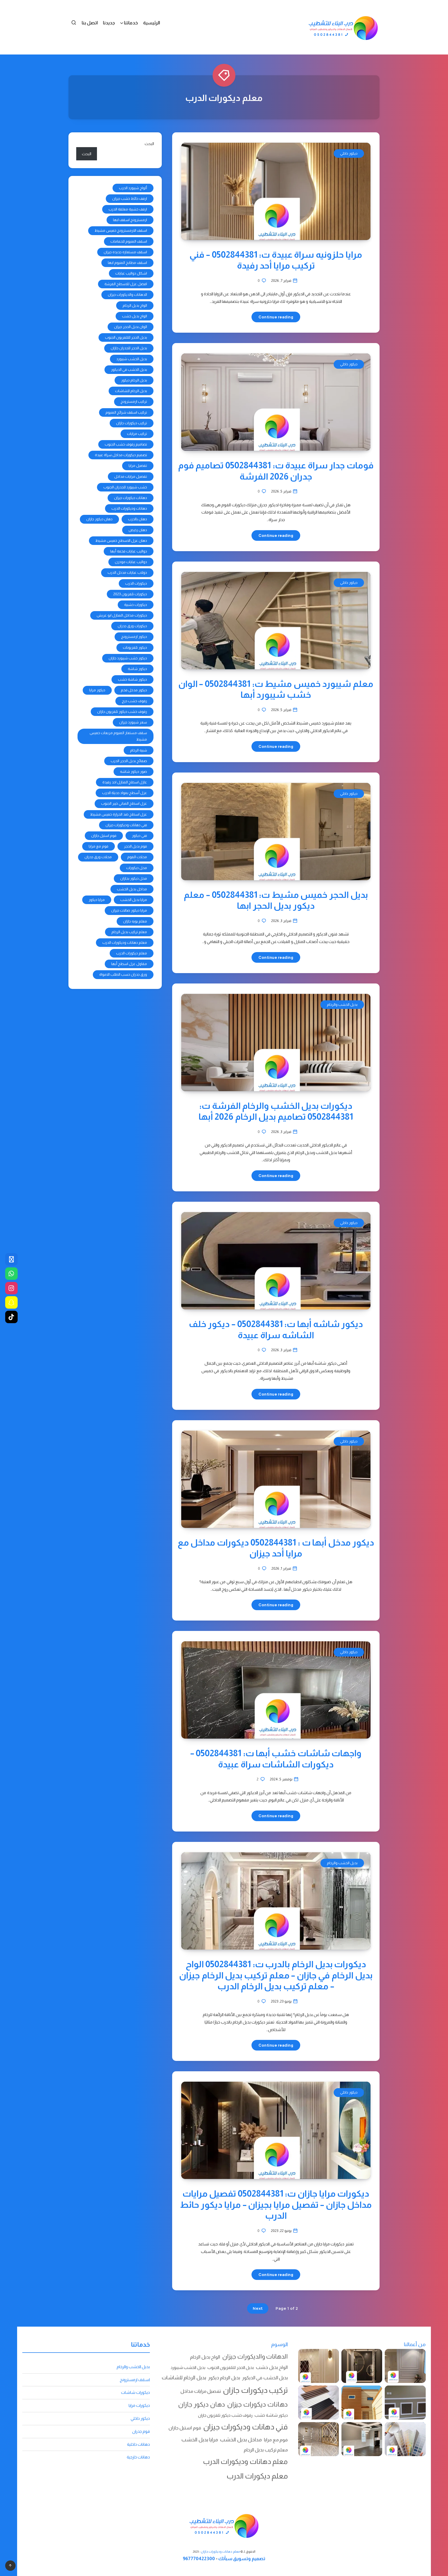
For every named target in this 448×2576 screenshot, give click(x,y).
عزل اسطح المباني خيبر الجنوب (124, 803)
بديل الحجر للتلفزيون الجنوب (126, 337)
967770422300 (199, 2559)
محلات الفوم (137, 857)
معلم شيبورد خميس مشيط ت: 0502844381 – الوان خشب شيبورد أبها (276, 689)
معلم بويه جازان (135, 921)
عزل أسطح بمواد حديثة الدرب (125, 793)
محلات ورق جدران (98, 857)
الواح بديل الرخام (135, 305)
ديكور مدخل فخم (134, 690)
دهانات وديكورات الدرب (129, 508)
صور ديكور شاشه (134, 771)
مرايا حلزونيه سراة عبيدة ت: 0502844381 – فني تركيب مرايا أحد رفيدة (276, 260)
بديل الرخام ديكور (134, 380)
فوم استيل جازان (104, 836)
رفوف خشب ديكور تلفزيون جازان (122, 712)
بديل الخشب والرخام (342, 1005)
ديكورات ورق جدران (132, 626)
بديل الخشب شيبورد (132, 359)
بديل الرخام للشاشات (131, 391)
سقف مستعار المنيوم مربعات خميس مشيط (118, 736)
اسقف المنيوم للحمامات (129, 241)
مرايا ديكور (97, 900)
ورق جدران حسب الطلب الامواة (123, 974)
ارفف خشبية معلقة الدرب (128, 209)
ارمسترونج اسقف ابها (130, 220)
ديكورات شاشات (135, 2392)
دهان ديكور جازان (99, 519)
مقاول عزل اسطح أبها (129, 964)
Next (258, 2308)
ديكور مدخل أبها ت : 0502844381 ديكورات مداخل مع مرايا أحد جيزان (276, 1548)
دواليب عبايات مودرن (131, 562)
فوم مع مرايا (99, 846)
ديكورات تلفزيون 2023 (130, 594)
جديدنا (109, 23)
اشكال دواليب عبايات (131, 273)
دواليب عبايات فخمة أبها (129, 551)
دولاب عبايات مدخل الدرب (127, 572)
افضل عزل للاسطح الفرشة (126, 284)
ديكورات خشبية (136, 605)
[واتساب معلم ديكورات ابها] (11, 1274)
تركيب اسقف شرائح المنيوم (126, 412)
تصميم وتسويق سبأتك (242, 2559)
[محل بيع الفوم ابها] (405, 2403)
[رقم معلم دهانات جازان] (11, 1259)
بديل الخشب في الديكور (129, 370)
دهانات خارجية (138, 2457)
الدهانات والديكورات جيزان (127, 295)
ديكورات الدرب (136, 583)
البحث (149, 144)
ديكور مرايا (97, 690)
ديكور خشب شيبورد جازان (128, 658)
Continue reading (276, 317)
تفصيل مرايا (138, 466)
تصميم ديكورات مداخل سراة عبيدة (121, 455)
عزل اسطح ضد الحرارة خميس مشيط (119, 814)
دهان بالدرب (138, 519)
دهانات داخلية (138, 2444)
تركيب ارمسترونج (134, 401)
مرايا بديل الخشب (134, 900)
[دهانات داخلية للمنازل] (405, 2439)
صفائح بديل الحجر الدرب (129, 761)
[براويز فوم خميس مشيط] (405, 2366)
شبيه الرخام (139, 750)
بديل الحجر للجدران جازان (129, 348)
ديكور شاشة (137, 669)
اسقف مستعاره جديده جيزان (125, 252)
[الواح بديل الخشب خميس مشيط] (318, 2403)
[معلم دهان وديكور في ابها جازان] (362, 2439)
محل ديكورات (137, 868)
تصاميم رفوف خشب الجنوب (126, 444)
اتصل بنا (90, 23)
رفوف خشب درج (134, 701)
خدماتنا (131, 23)
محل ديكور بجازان (134, 878)
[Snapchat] (11, 1302)
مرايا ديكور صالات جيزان (129, 910)
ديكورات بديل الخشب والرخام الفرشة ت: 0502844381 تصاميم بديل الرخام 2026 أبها (276, 1111)
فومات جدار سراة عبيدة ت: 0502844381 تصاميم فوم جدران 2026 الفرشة (276, 471)
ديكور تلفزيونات (135, 647)
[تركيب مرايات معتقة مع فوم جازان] (318, 2366)
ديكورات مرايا (139, 2405)
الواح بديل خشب (135, 316)
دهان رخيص (138, 530)
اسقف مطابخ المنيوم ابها (127, 263)
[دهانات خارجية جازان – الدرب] (362, 2403)
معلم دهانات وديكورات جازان (220, 2552)
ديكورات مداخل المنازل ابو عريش (122, 615)
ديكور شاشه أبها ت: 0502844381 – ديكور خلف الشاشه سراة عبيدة (276, 1330)
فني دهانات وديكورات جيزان (126, 825)
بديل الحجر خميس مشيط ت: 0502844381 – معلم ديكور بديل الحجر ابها (276, 900)
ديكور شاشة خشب (132, 679)
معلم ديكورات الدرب (132, 953)
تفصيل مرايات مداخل (131, 476)
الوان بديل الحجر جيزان (131, 327)
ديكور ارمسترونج (134, 637)
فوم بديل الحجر (135, 846)
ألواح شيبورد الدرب (133, 188)
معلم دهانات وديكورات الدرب (125, 942)
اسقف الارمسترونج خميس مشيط (121, 230)
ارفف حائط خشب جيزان (130, 199)
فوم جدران (141, 2431)
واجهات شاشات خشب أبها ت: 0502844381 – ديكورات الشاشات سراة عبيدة (276, 1759)
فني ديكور (139, 836)
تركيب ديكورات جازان (132, 423)
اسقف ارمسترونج (135, 2380)
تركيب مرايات (137, 434)
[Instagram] (11, 1288)
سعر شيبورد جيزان (133, 722)
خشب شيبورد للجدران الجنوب (125, 487)
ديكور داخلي (349, 153)
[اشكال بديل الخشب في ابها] (362, 2366)
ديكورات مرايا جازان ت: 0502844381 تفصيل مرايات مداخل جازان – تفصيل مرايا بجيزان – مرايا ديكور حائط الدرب (276, 2205)
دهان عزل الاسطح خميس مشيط (121, 541)
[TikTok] (11, 1317)
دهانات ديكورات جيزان (131, 498)
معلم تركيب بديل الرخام (129, 932)
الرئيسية (152, 23)
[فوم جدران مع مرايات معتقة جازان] (318, 2439)
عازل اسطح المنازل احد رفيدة (125, 782)
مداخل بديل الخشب (132, 889)
